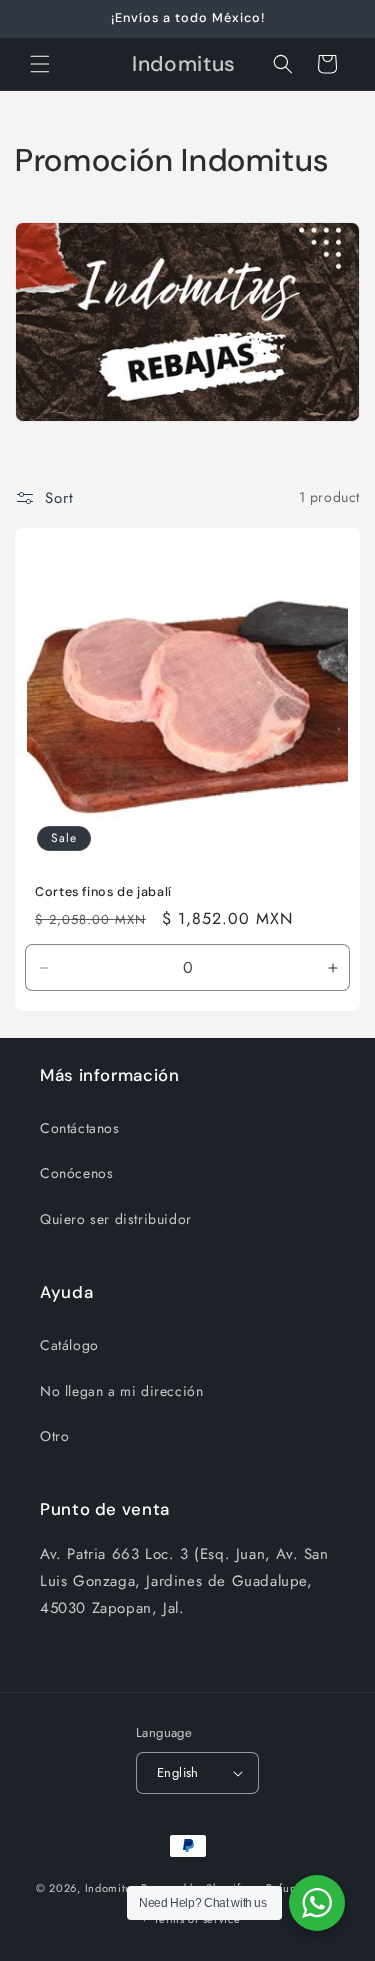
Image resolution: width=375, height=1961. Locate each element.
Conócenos (76, 1173)
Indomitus (111, 1888)
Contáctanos (80, 1128)
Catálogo (69, 1345)
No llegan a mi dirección (121, 1391)
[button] (40, 64)
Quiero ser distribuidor (116, 1219)
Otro (54, 1436)
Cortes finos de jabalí (103, 892)
